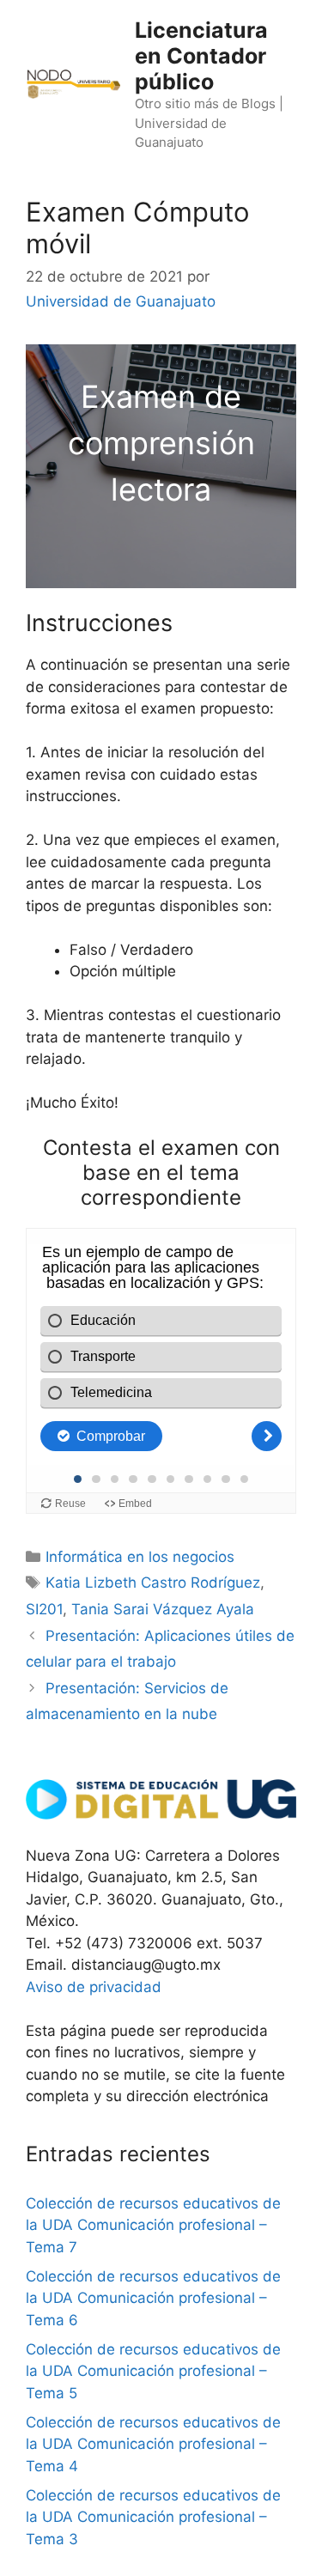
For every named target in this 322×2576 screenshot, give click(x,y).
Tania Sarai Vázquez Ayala (163, 1609)
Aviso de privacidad (94, 1987)
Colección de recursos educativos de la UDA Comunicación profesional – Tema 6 (153, 2298)
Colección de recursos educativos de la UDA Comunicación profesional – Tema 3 (153, 2517)
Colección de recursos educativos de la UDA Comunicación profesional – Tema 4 (153, 2444)
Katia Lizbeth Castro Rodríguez (153, 1583)
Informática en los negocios (140, 1557)
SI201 (44, 1609)
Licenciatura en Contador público (201, 56)
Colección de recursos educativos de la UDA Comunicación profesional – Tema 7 (153, 2225)
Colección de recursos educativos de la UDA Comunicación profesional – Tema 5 (153, 2371)
